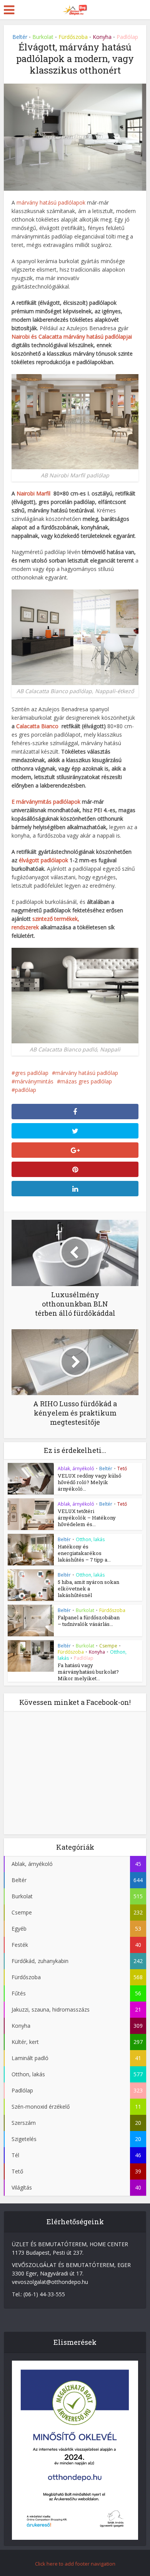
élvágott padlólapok (43, 860)
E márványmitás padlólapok (46, 802)
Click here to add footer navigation (75, 2564)
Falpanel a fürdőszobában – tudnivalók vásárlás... (89, 1621)
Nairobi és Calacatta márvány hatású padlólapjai (72, 337)
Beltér (20, 37)
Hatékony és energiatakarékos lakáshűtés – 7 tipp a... (84, 1553)
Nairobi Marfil (33, 493)
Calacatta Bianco (37, 726)
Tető (122, 1469)
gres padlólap (32, 1073)
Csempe (108, 1646)
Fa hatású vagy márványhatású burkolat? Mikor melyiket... (88, 1672)
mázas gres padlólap (86, 1081)
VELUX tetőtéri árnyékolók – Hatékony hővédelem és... (87, 1518)
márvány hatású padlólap (87, 1073)
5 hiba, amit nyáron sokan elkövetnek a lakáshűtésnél (88, 1589)
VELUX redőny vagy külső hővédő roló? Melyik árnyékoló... (89, 1482)
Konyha (102, 37)
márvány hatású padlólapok (51, 202)
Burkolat (43, 37)
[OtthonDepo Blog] (75, 8)
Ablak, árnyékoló (76, 1469)
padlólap (26, 1090)
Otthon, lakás (90, 1539)
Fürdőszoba (73, 37)
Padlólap (127, 37)
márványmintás (34, 1081)
